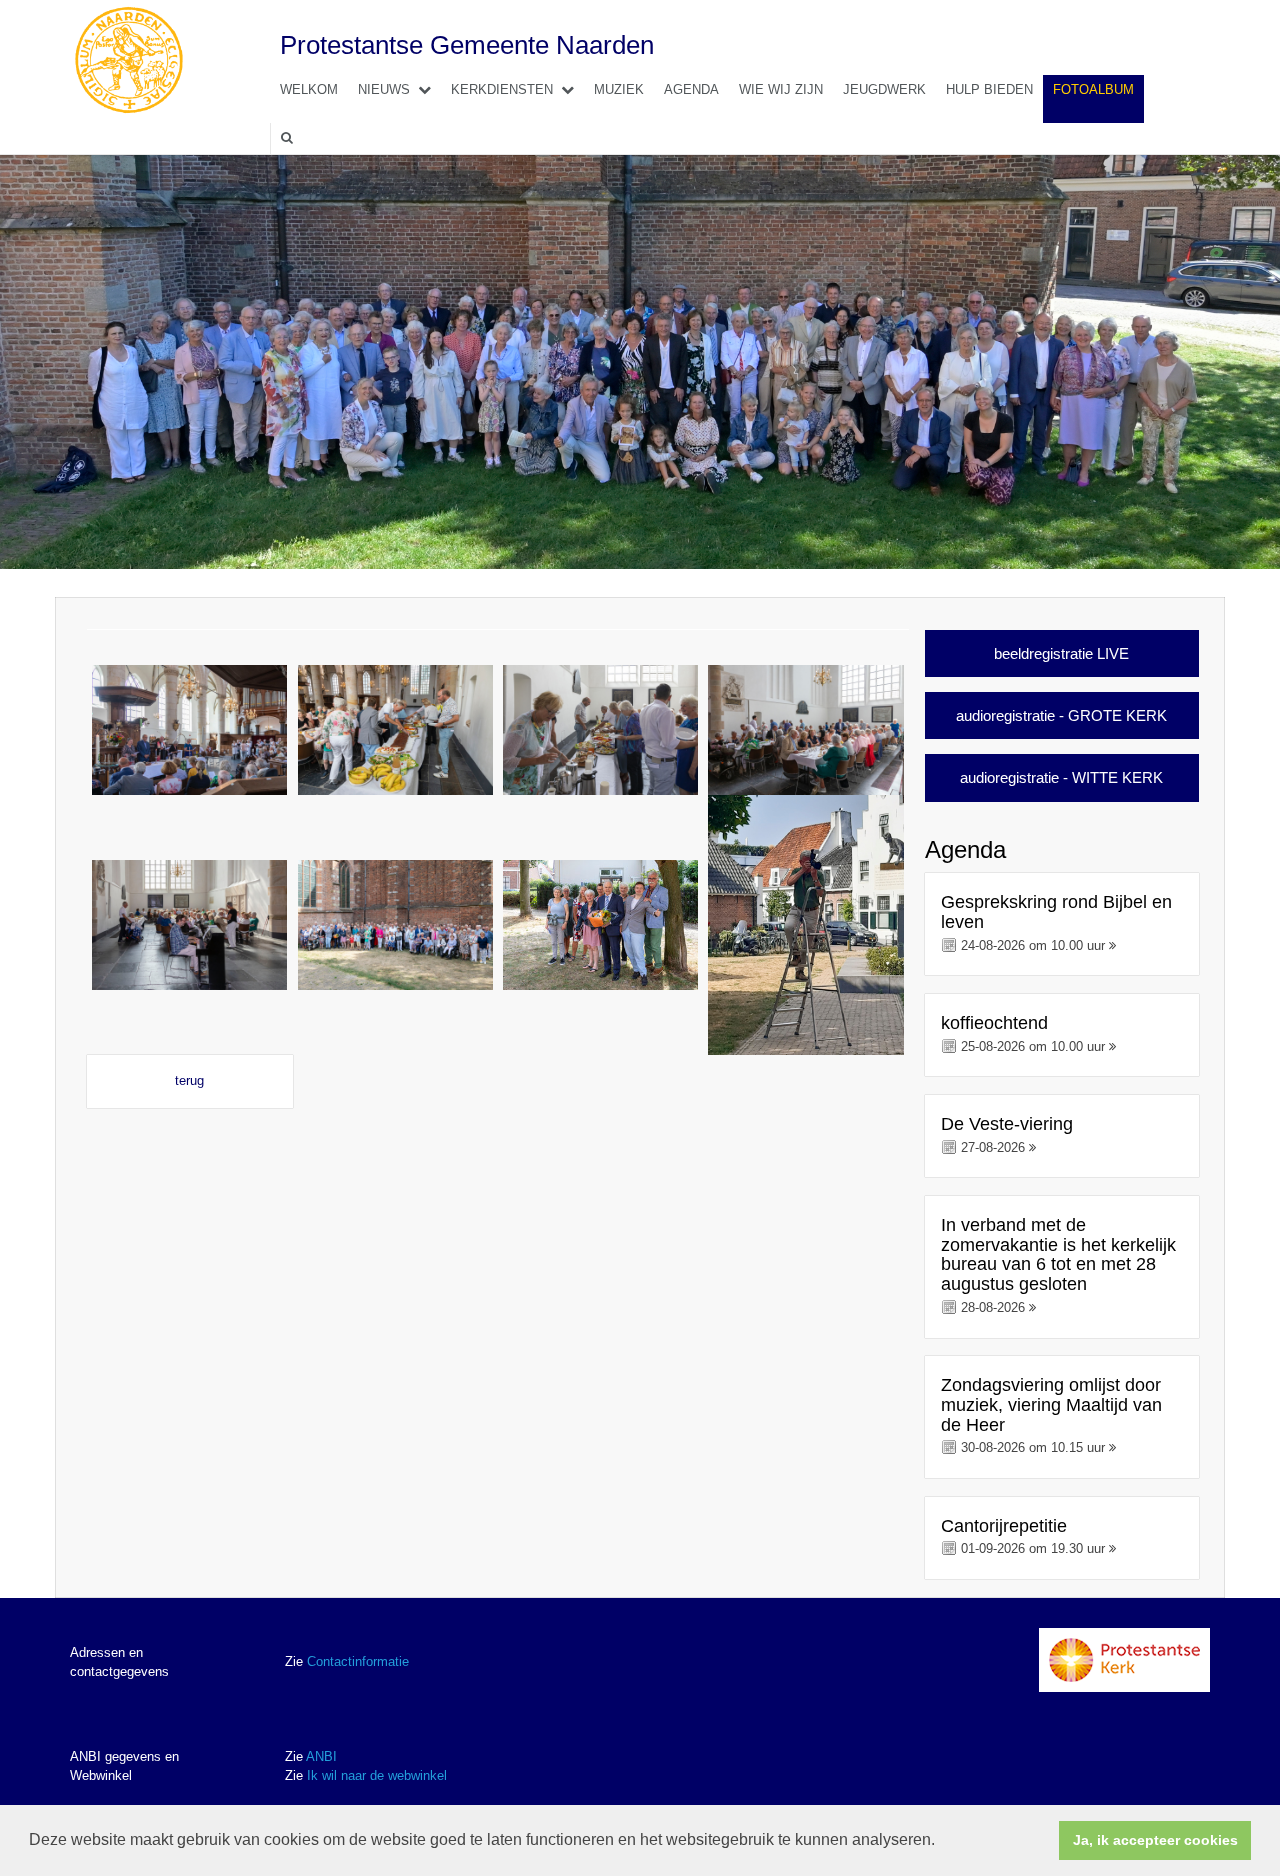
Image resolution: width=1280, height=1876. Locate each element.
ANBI (321, 1756)
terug (189, 1080)
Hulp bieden (989, 89)
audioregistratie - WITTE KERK (1061, 777)
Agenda (691, 89)
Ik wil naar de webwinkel (377, 1775)
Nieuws (384, 89)
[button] (942, 1842)
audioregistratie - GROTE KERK (1061, 715)
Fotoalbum (1093, 89)
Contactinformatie (358, 1661)
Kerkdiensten (502, 89)
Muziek (619, 89)
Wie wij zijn (781, 89)
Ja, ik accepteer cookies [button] (1155, 1840)
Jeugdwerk (884, 89)
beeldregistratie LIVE (1061, 653)
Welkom (309, 89)
